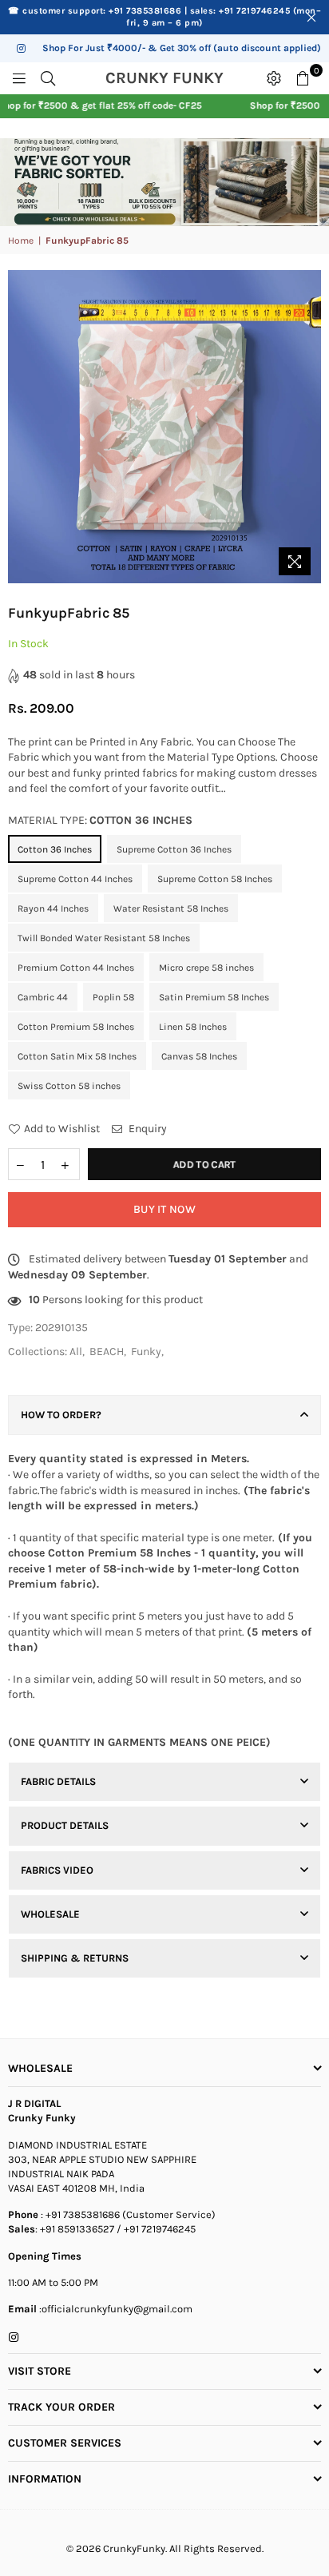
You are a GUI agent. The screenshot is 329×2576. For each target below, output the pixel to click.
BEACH (107, 1352)
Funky (146, 1352)
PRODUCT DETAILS (65, 1825)
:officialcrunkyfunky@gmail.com (115, 2309)
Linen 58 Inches (193, 1027)
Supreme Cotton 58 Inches (215, 879)
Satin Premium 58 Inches (214, 997)
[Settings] (274, 78)
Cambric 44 (43, 997)
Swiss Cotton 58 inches (69, 1086)
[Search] (48, 78)
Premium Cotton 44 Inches (76, 968)
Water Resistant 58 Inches (171, 908)
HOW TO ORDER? (61, 1415)
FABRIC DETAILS (58, 1781)
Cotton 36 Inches (55, 849)
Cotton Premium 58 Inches (76, 1027)
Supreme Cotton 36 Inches (174, 849)
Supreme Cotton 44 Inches (75, 879)
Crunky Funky (181, 78)
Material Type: (100, 820)
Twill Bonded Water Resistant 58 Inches (104, 938)
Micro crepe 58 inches (206, 968)
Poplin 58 (113, 997)
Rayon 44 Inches (53, 908)
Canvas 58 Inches (199, 1056)
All (76, 1352)
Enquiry (147, 1129)
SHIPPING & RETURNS (75, 1958)
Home (21, 241)
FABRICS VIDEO (57, 1870)
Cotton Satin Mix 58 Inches (77, 1056)
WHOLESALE (50, 1914)
